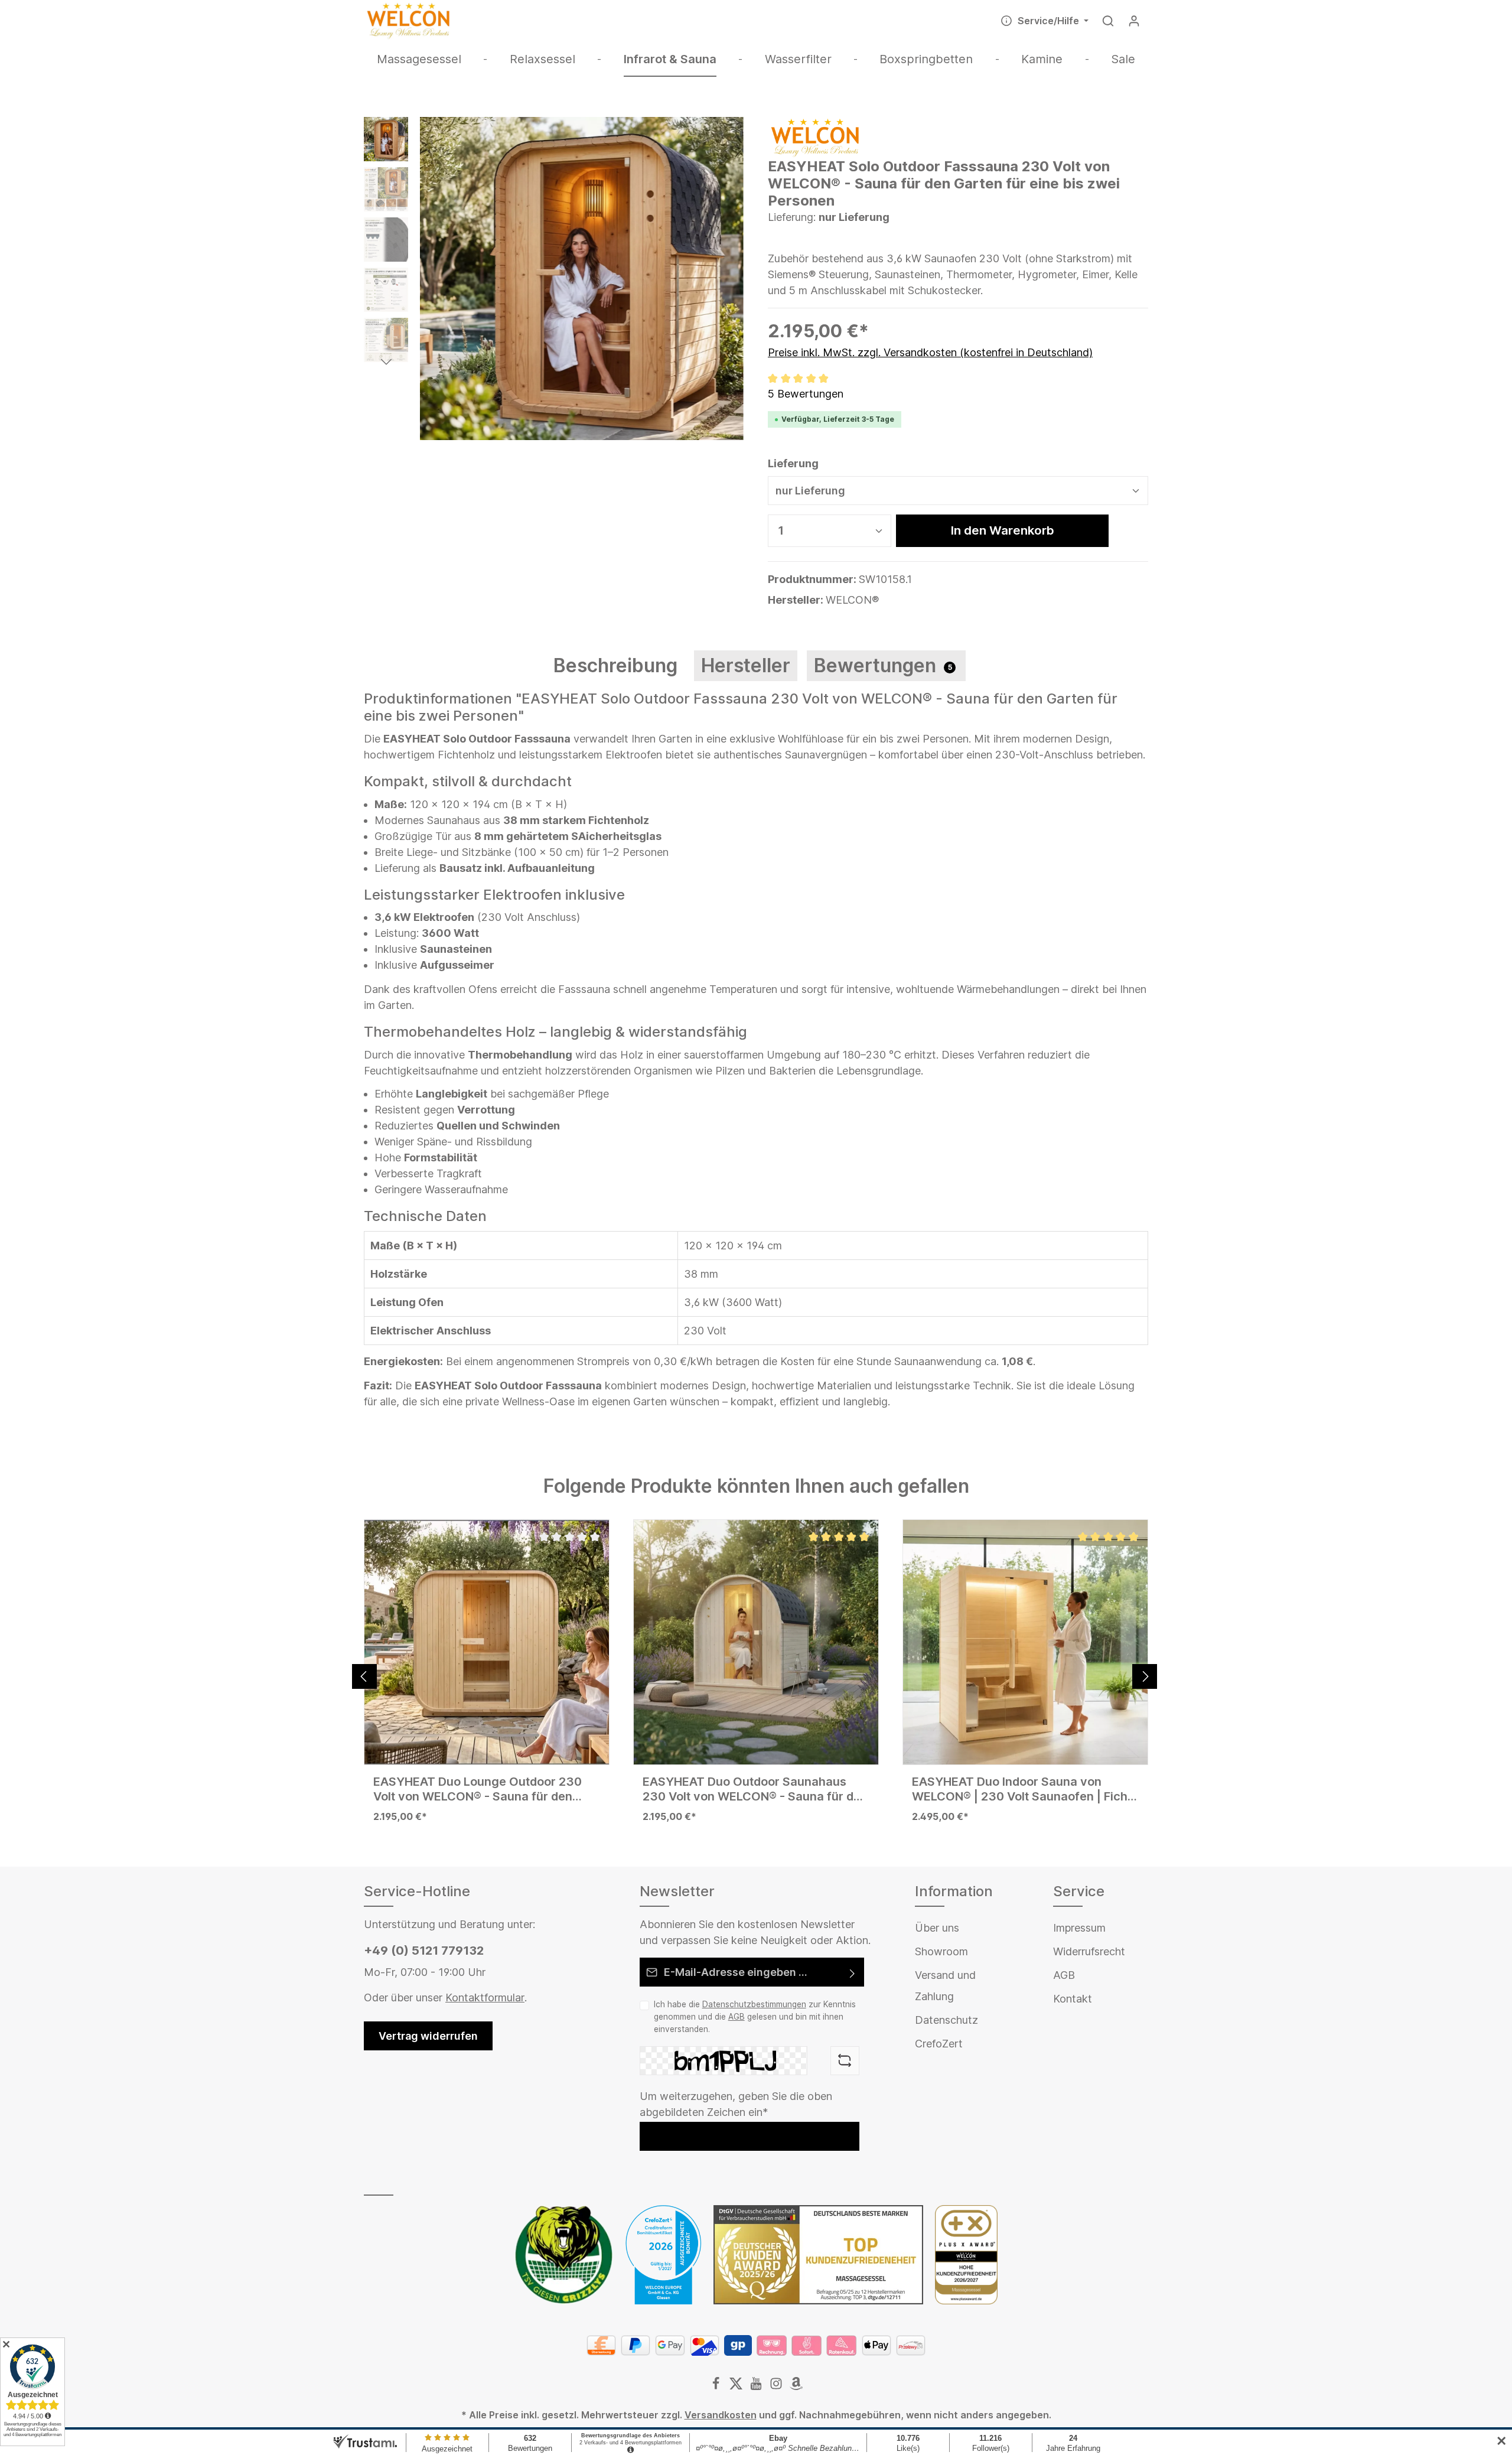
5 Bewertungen (806, 394)
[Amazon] (796, 2386)
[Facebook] (717, 2386)
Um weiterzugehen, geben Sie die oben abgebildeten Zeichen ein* (736, 2104)
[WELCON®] (815, 137)
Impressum (1079, 1928)
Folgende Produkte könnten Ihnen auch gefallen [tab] (756, 1486)
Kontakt (1073, 1999)
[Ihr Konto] (1134, 21)
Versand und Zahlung (945, 1986)
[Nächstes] (1145, 1676)
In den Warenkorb (1003, 530)
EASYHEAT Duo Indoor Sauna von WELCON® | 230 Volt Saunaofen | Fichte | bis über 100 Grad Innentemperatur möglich (1025, 1789)
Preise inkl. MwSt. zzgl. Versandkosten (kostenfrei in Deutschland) (930, 352)
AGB (737, 2017)
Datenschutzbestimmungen (754, 2004)
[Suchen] (1108, 21)
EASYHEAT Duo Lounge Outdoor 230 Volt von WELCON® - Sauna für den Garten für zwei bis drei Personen (478, 1789)
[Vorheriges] (364, 1676)
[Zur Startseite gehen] (408, 21)
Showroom (941, 1951)
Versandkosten (721, 2415)
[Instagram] (777, 2386)
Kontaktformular (485, 1997)
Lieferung (793, 463)
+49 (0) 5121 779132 (424, 1951)
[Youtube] (757, 2386)
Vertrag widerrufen (428, 2036)
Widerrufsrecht (1089, 1951)
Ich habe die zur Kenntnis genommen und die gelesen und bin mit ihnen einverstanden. (755, 2016)
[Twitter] (737, 2386)
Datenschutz (946, 2020)
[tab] (615, 666)
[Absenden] (853, 1972)
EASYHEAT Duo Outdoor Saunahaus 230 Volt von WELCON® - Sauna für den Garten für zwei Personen (755, 1789)
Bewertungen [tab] (883, 665)
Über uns (937, 1928)
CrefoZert (939, 2044)
